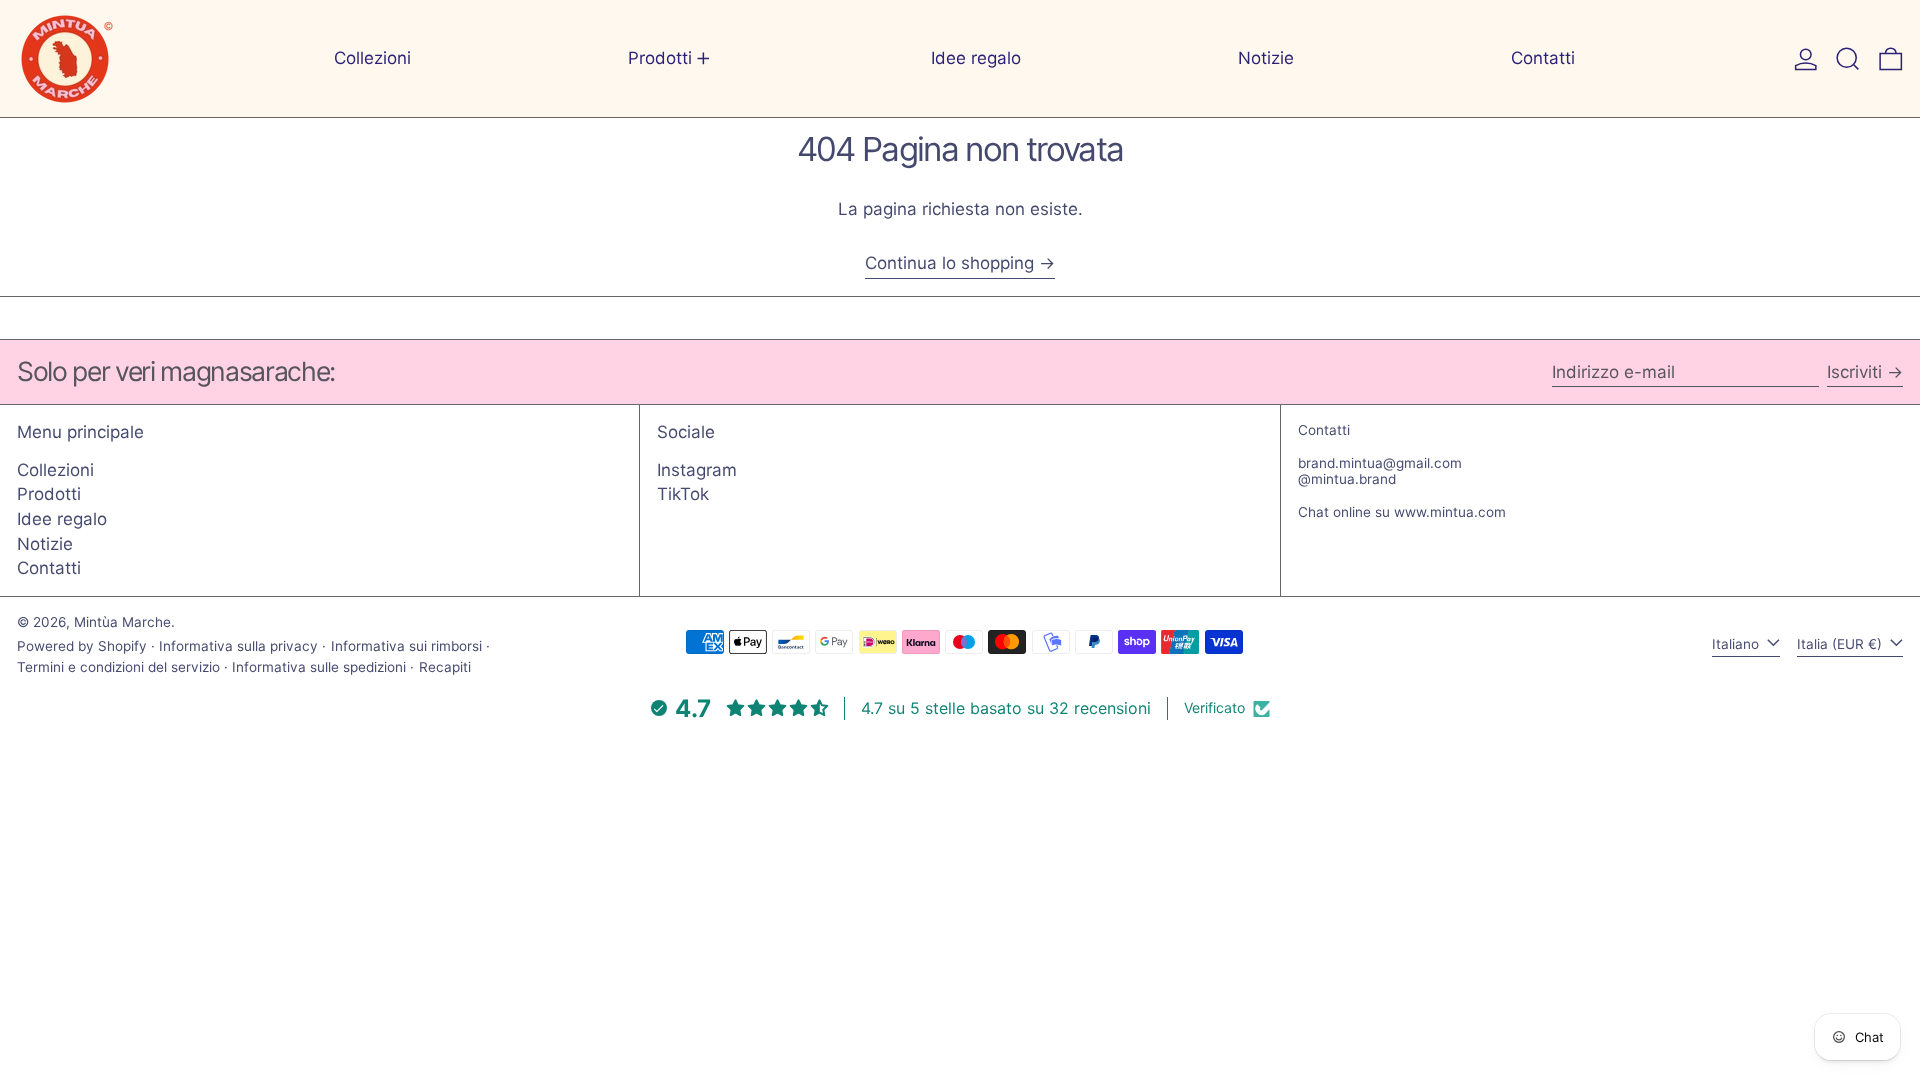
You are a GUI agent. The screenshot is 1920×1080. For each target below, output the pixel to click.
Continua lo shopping (949, 263)
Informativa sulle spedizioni (319, 667)
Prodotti (49, 494)
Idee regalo (62, 519)
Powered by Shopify (82, 646)
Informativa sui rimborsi (406, 646)
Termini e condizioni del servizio (118, 667)
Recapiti (445, 667)
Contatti (49, 568)
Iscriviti (1854, 372)
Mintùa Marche (122, 622)
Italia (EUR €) (1841, 644)
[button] (1848, 58)
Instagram (697, 470)
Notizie (45, 544)
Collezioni (55, 470)
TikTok (683, 494)
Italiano (1737, 644)
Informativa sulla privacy (238, 646)
